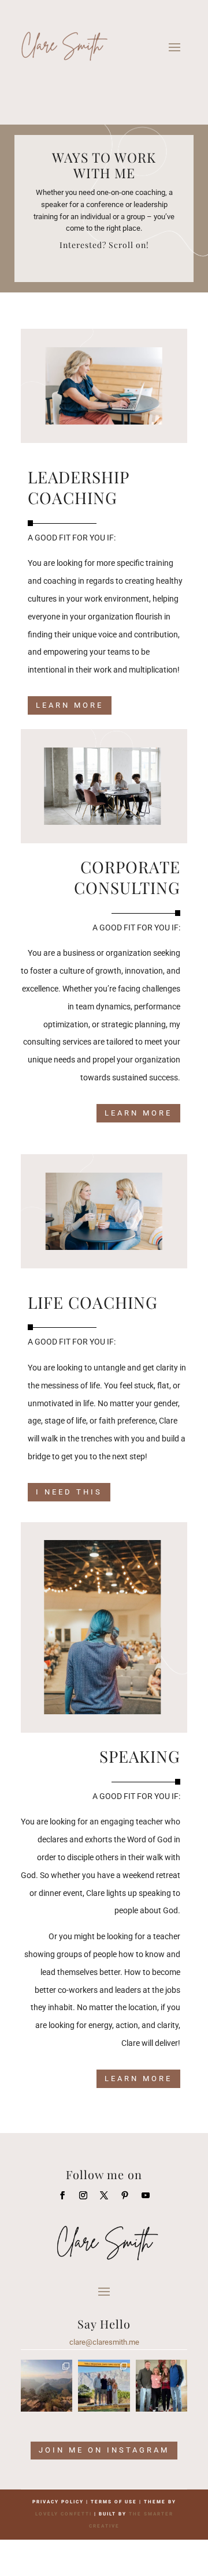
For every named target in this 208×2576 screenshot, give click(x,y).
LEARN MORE (70, 705)
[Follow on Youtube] (146, 2195)
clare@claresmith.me (104, 2342)
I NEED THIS (69, 1492)
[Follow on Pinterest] (125, 2195)
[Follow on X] (104, 2195)
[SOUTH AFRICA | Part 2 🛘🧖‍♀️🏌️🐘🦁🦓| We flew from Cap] (47, 2385)
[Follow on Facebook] (62, 2195)
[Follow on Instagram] (83, 2195)
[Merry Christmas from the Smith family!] (161, 2385)
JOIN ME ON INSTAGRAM (104, 2450)
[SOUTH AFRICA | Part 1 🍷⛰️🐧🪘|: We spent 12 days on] (104, 2385)
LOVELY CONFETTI (64, 2514)
